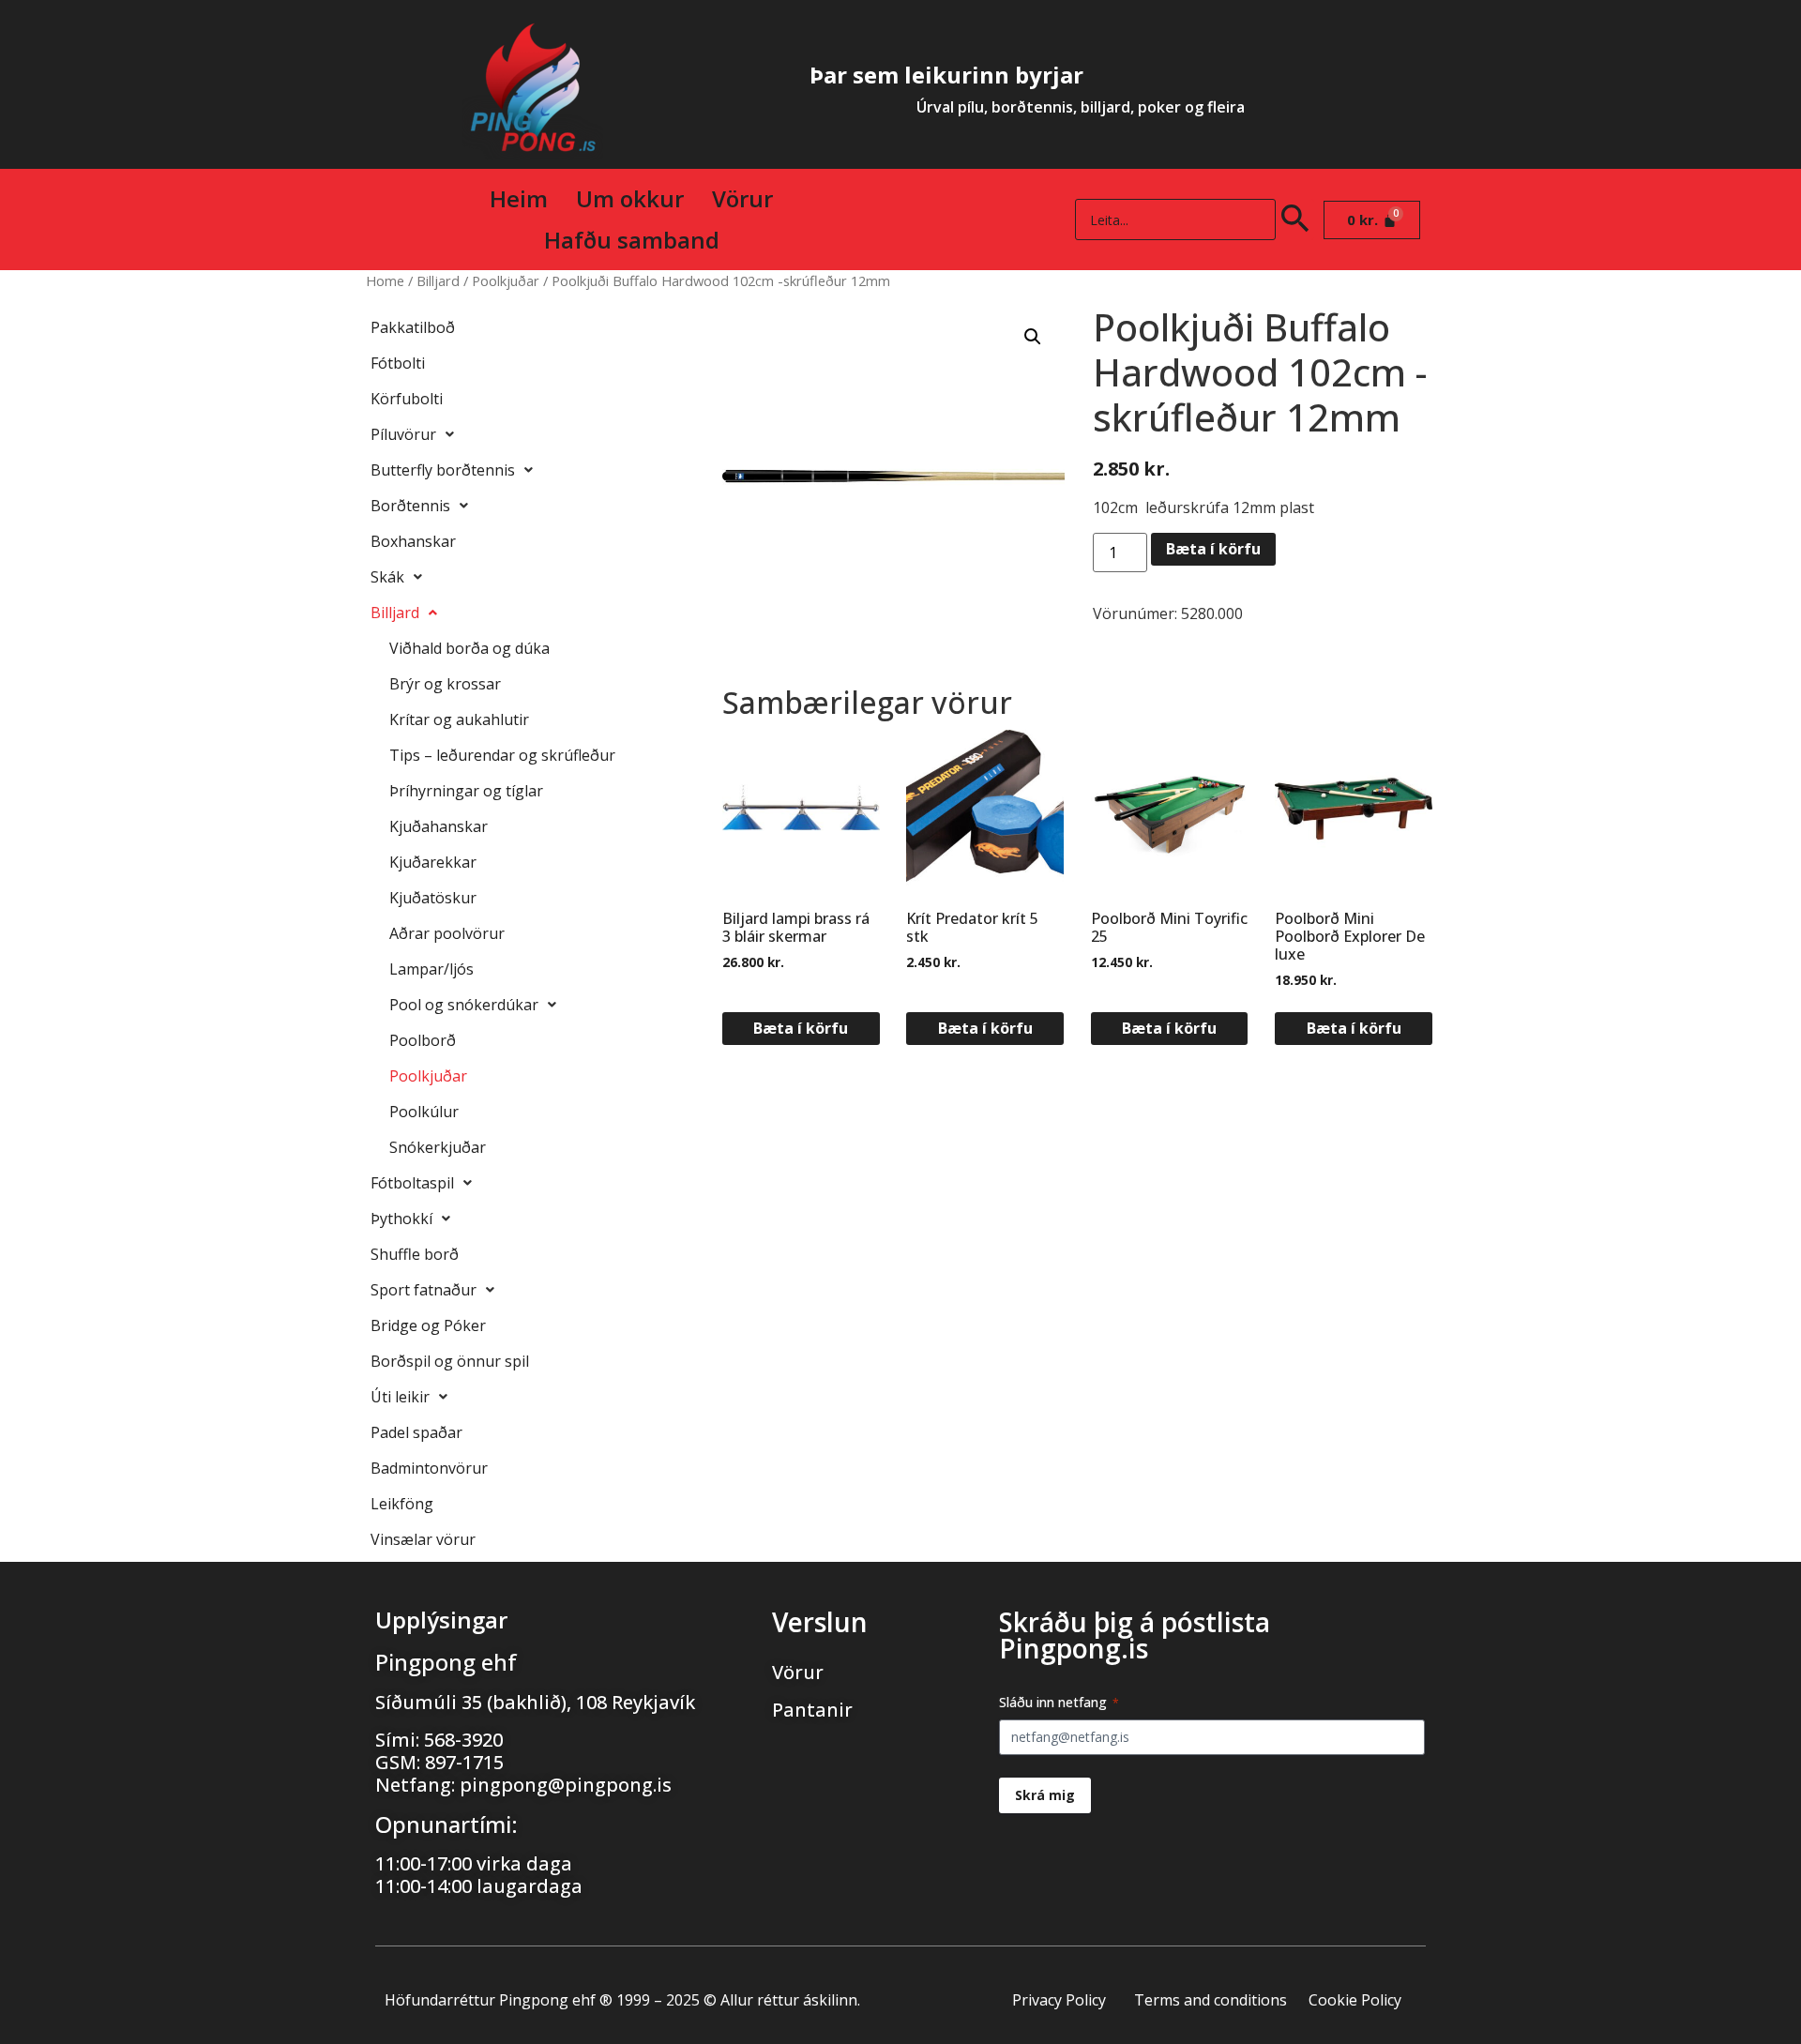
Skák (387, 577)
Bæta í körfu (1213, 549)
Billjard (438, 280)
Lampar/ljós (431, 969)
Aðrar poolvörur (447, 933)
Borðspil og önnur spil (450, 1361)
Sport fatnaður (424, 1290)
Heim (519, 198)
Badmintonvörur (429, 1468)
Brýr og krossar (445, 684)
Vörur (742, 198)
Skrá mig (1045, 1795)
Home (385, 280)
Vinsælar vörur (423, 1539)
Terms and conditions (1211, 2000)
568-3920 (463, 1740)
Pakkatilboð (413, 327)
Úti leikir (400, 1397)
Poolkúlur (424, 1112)
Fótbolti (398, 363)
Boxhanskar (413, 541)
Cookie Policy (1355, 2000)
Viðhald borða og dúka (469, 648)
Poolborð (423, 1040)
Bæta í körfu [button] (801, 1028)
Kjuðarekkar (433, 862)
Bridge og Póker (428, 1325)
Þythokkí (401, 1219)
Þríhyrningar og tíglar (466, 791)
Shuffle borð (415, 1254)
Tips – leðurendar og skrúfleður (502, 755)
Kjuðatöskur (433, 898)
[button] (1033, 337)
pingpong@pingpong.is (566, 1785)
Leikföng (402, 1504)
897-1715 (464, 1762)
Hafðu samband (632, 240)
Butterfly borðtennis (443, 470)
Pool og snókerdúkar (464, 1005)
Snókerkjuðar (438, 1147)
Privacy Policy (1059, 2000)
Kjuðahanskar (439, 826)
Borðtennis (410, 506)
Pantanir (812, 1710)
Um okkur (630, 198)
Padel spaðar (416, 1432)
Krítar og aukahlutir (459, 719)
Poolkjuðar (506, 280)
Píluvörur (403, 434)
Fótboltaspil (412, 1183)
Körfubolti (407, 399)
